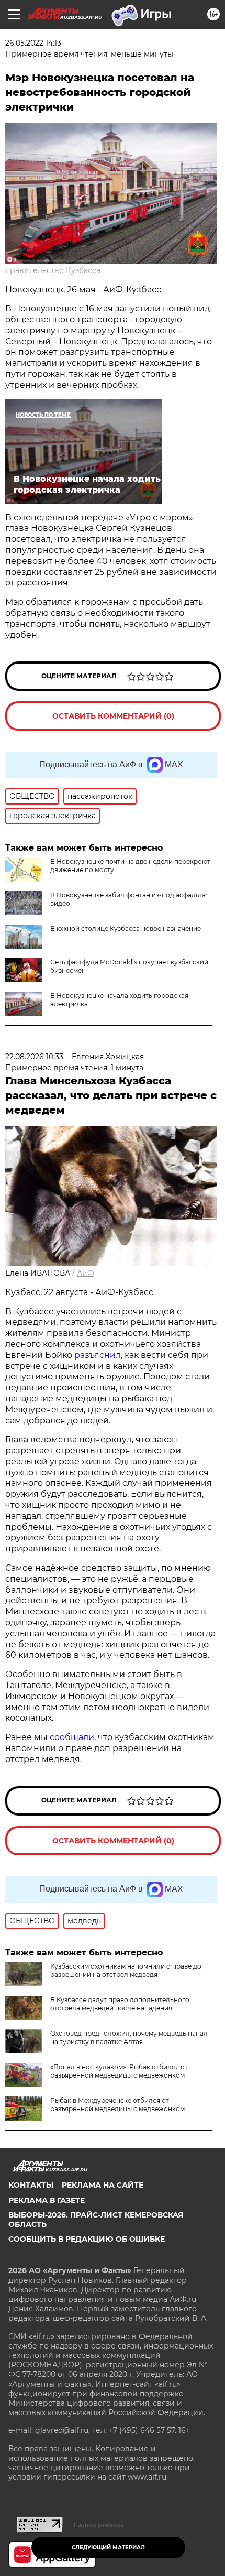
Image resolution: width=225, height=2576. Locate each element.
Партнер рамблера (99, 2525)
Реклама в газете (47, 2200)
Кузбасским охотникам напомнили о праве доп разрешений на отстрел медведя (128, 1970)
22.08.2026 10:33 (34, 1057)
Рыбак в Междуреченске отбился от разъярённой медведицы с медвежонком (117, 2105)
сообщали (72, 1737)
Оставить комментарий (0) (113, 716)
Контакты (31, 2185)
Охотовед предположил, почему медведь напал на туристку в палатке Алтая (129, 2037)
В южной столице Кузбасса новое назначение (126, 928)
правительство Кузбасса (53, 270)
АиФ (86, 1273)
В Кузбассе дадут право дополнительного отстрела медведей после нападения (120, 2004)
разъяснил (98, 1355)
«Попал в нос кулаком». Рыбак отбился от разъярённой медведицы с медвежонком (119, 2071)
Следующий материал (108, 2547)
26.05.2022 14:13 (33, 43)
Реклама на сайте (103, 2185)
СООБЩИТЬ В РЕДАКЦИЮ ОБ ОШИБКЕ (87, 2239)
